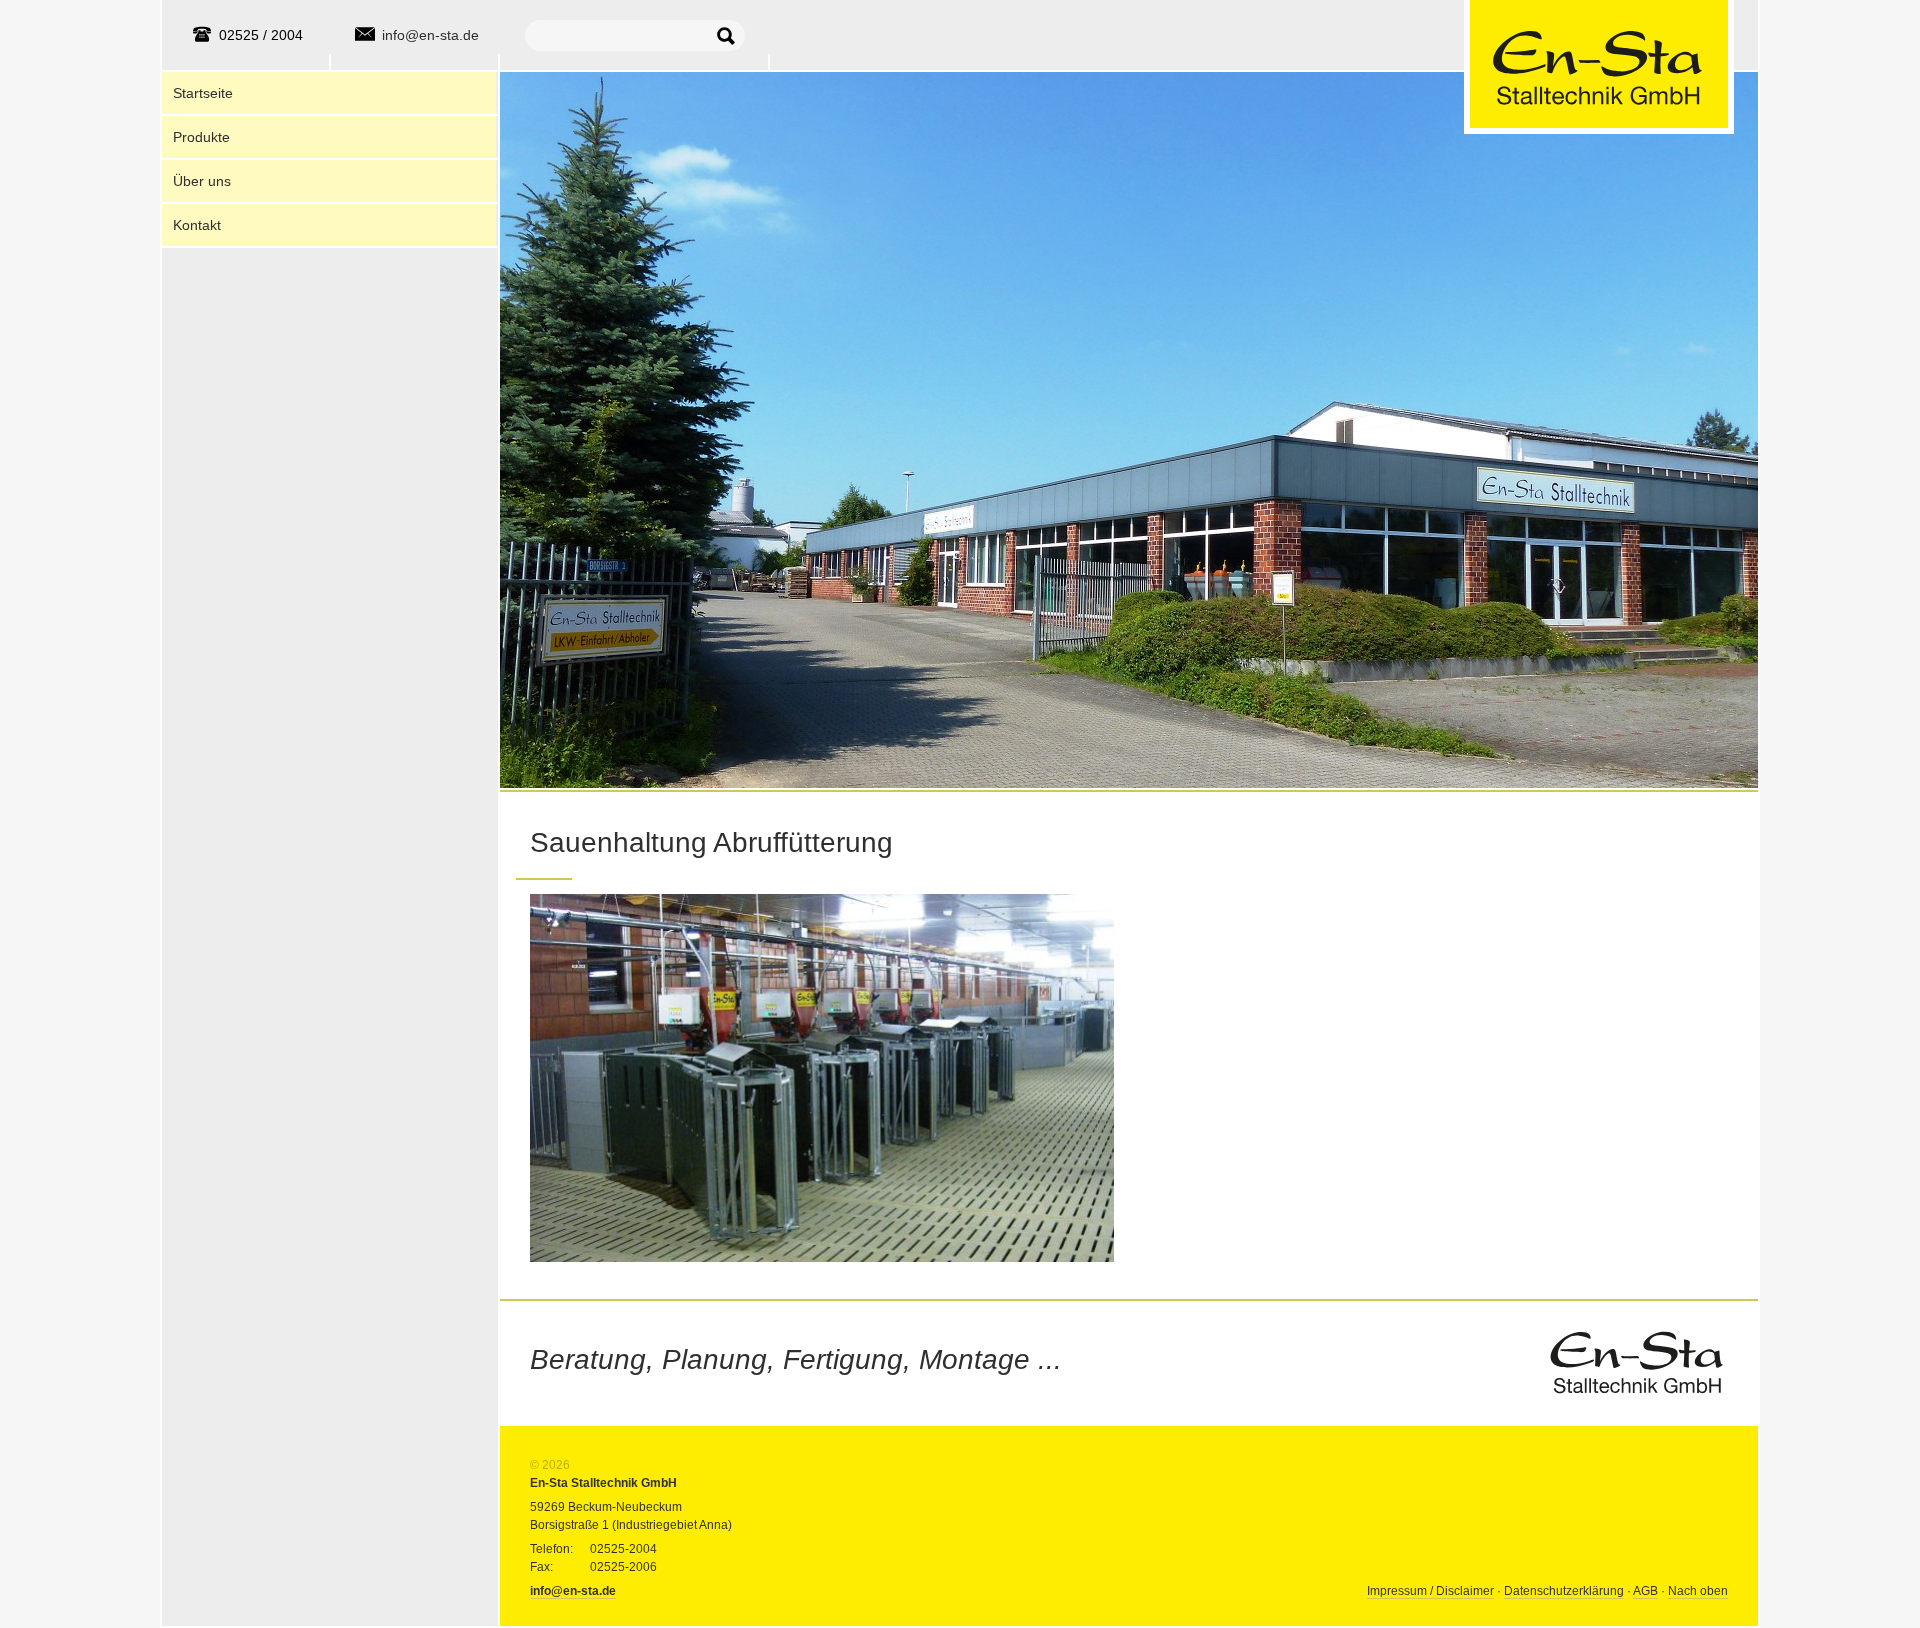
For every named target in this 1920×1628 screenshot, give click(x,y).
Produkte (201, 137)
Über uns (202, 181)
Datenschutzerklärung (1564, 1591)
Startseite (203, 93)
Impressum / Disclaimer (1430, 1591)
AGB (1645, 1591)
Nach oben (1698, 1591)
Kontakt (197, 225)
